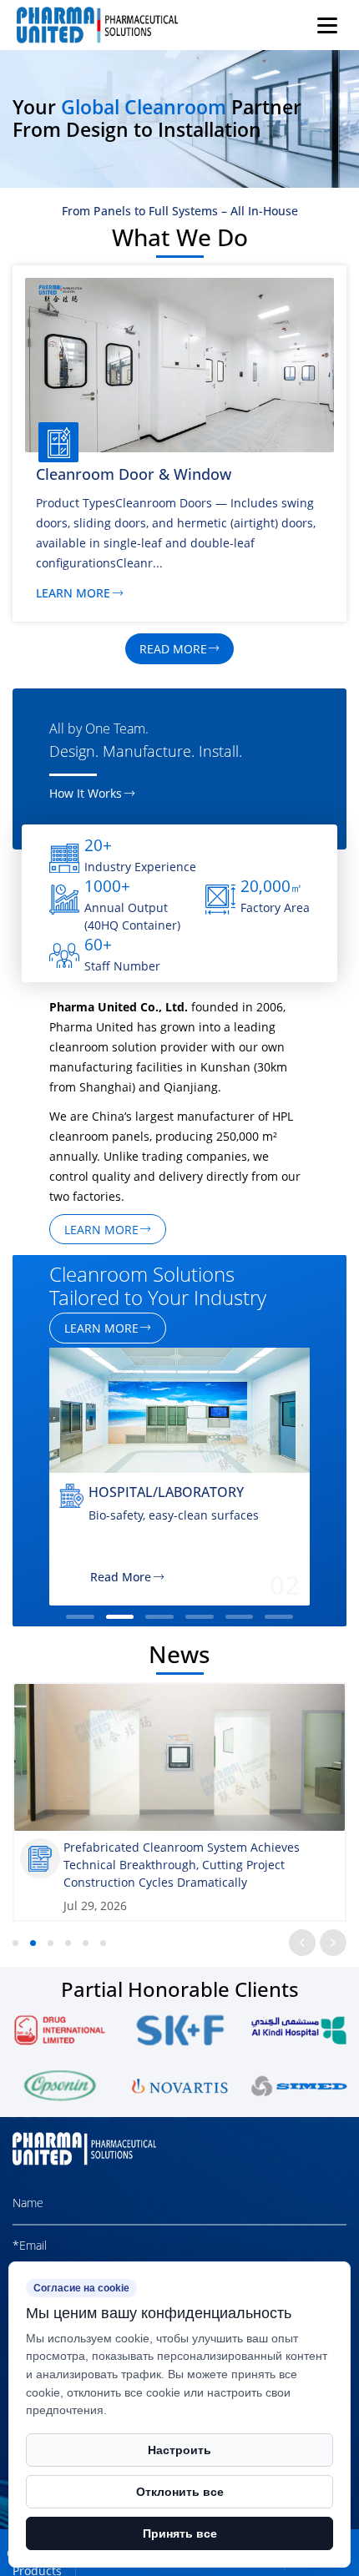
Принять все (180, 2533)
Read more (173, 649)
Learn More (73, 594)
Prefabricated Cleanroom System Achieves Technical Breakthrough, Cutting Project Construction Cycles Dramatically (182, 1865)
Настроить (179, 2450)
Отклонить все (180, 2492)
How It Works (86, 794)
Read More (121, 1578)
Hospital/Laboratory (166, 1492)
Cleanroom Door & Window (134, 474)
